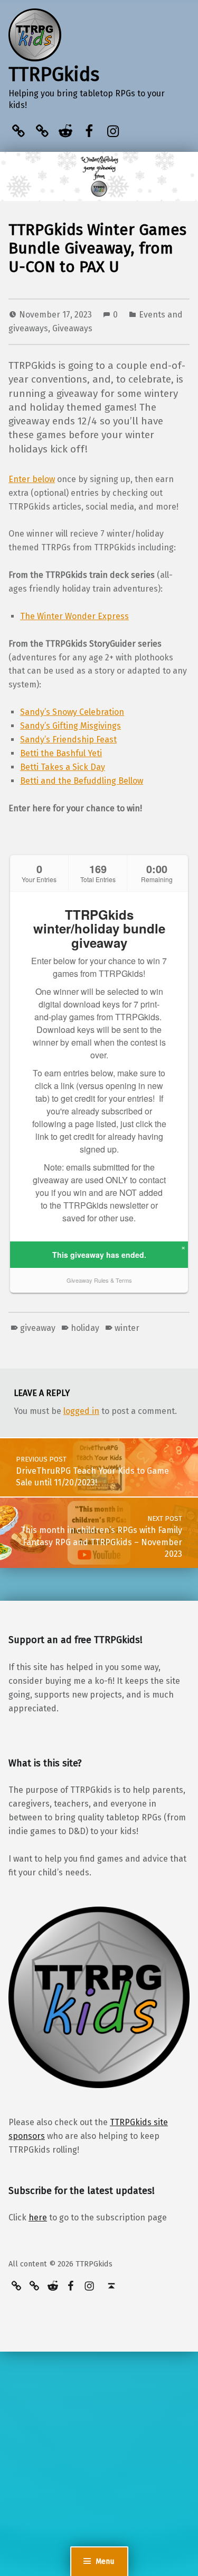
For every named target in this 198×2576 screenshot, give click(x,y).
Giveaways (72, 328)
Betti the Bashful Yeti (61, 753)
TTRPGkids (54, 75)
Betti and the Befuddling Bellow (82, 781)
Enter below (32, 479)
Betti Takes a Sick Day (63, 767)
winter (127, 1328)
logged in (81, 1411)
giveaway (38, 1328)
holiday (85, 1328)
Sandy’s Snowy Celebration (72, 712)
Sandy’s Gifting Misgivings (70, 726)
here (38, 2217)
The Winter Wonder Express (74, 616)
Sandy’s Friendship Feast (68, 740)
